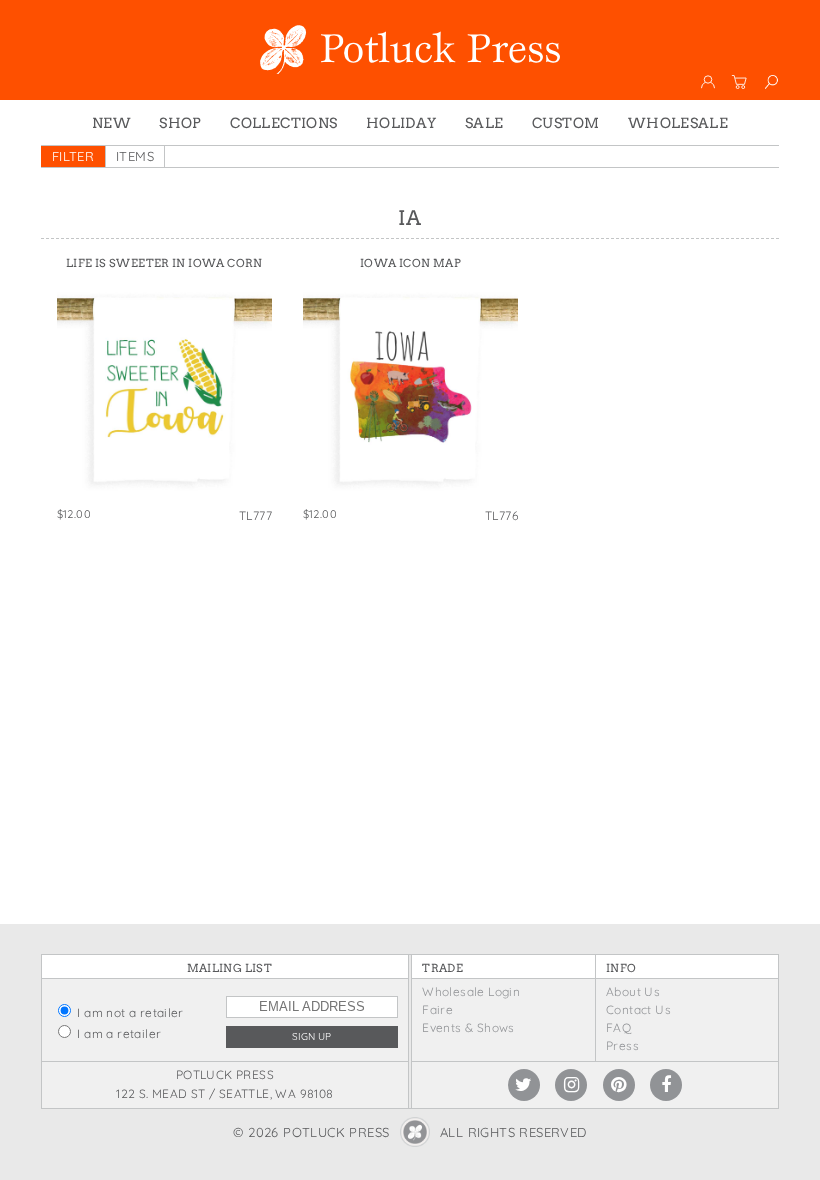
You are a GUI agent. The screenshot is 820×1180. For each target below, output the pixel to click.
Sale (484, 123)
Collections (283, 123)
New (111, 123)
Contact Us (638, 1009)
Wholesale (678, 123)
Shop (180, 123)
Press (622, 1045)
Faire (437, 1009)
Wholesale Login (471, 991)
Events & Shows (468, 1027)
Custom (565, 123)
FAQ (618, 1027)
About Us (633, 991)
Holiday (401, 123)
